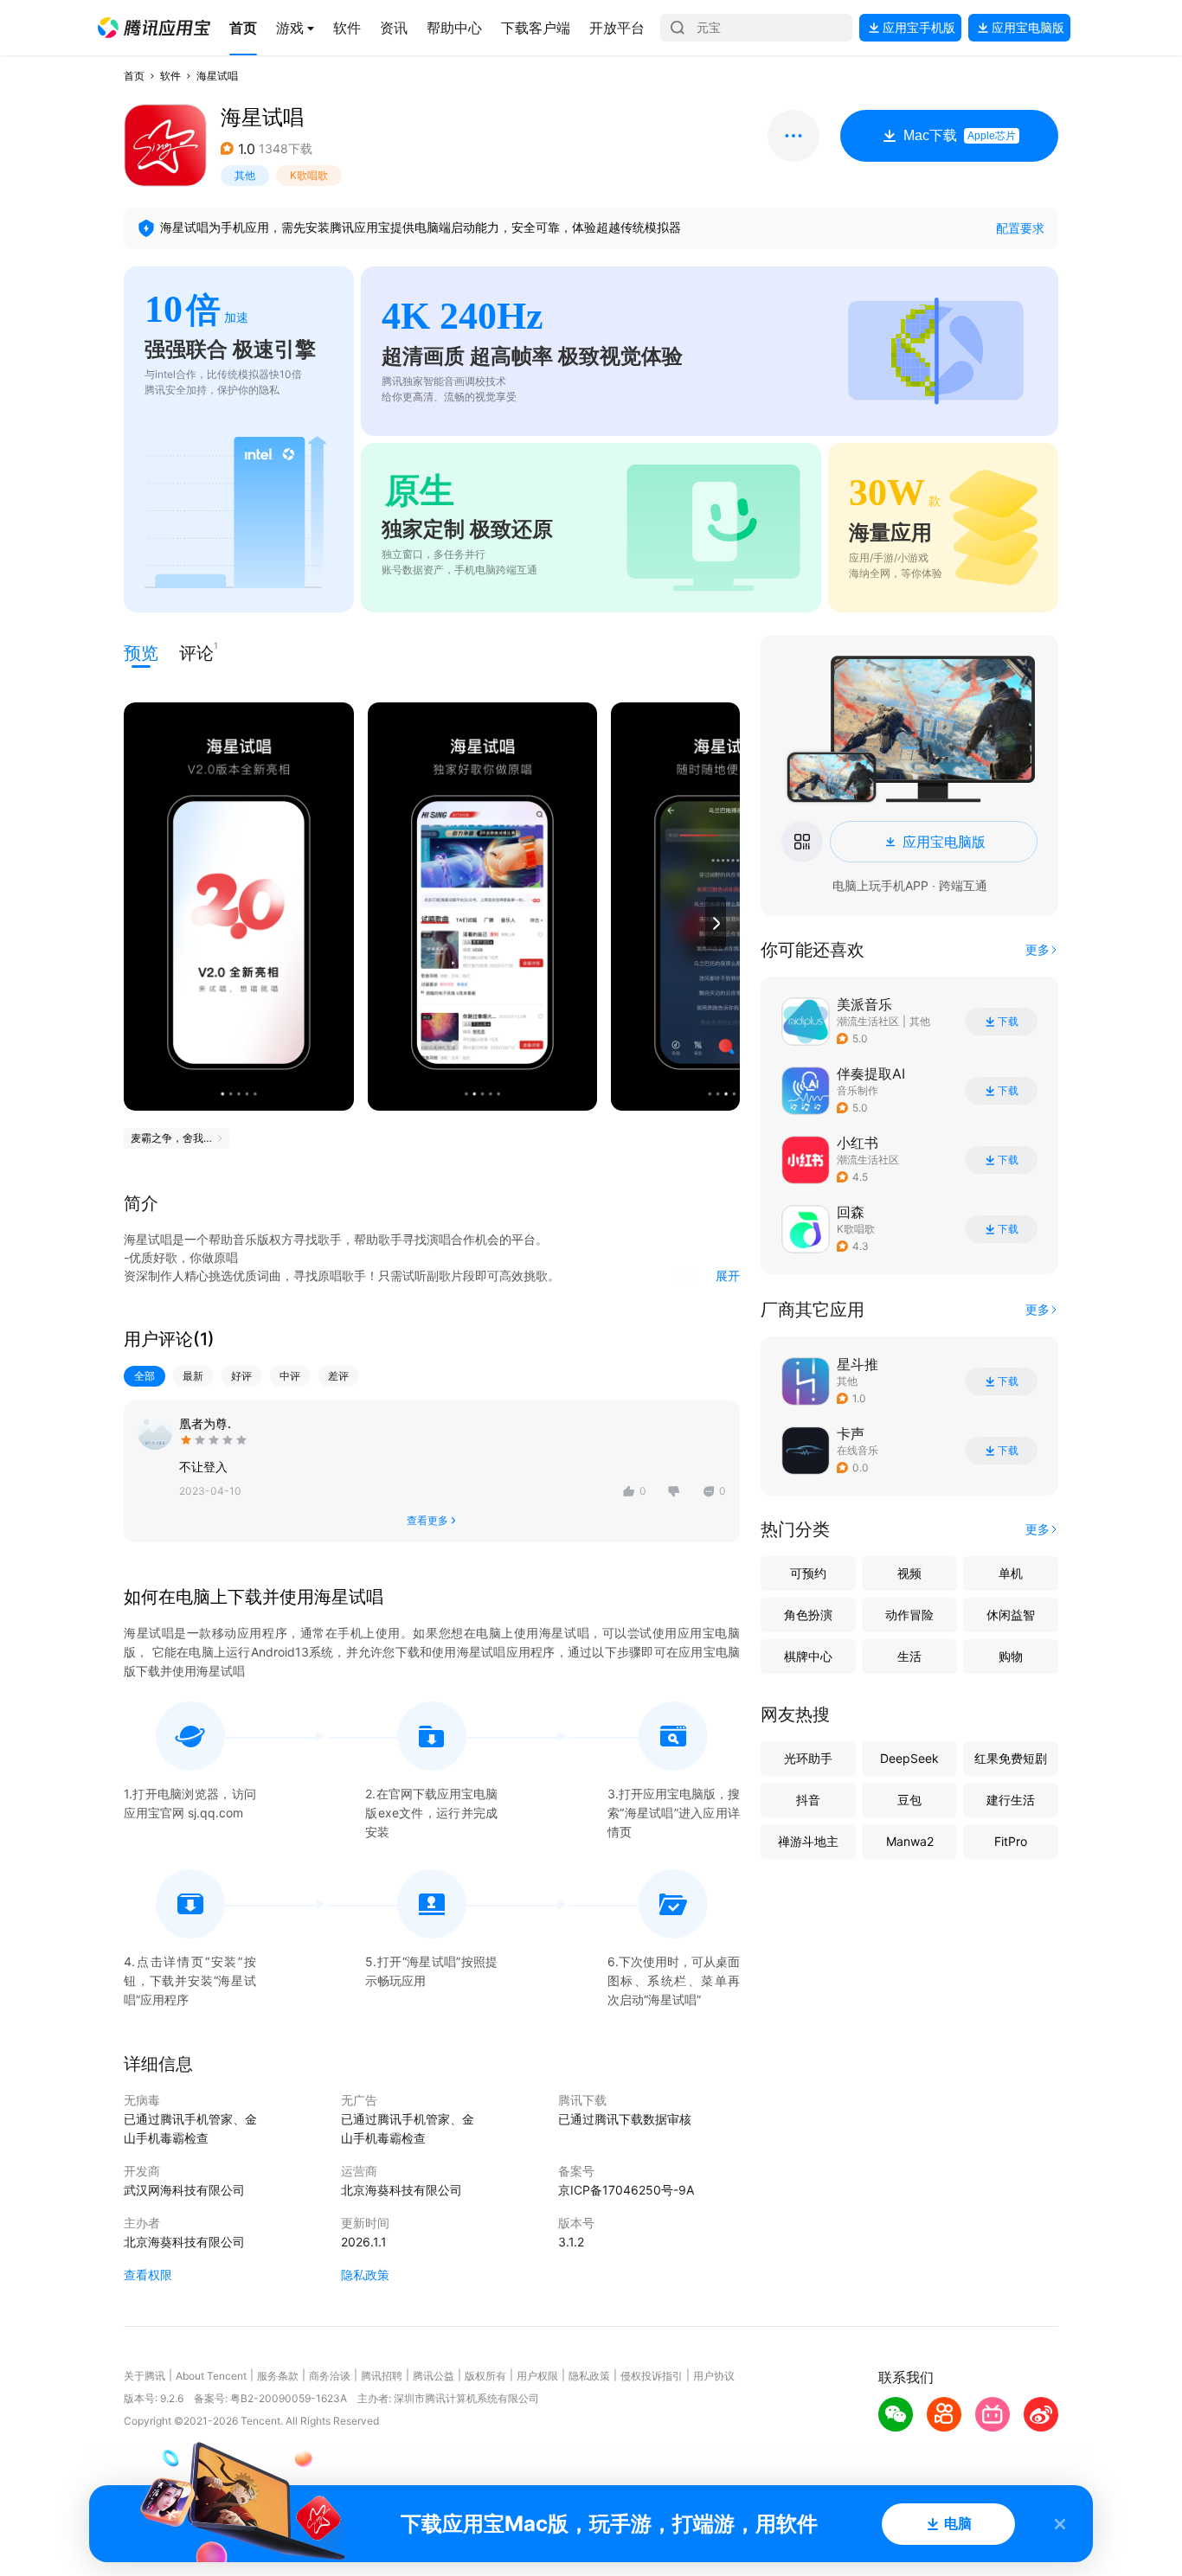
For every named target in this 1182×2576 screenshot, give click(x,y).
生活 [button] (909, 1656)
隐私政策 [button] (365, 2275)
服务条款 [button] (278, 2376)
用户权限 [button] (537, 2376)
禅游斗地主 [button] (808, 1841)
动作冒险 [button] (909, 1615)
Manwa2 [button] (910, 1841)
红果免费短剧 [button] (1011, 1758)
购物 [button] (1011, 1656)
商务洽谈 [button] (330, 2376)
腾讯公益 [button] (434, 2376)
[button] (154, 28)
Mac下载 (960, 135)
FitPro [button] (1011, 1841)
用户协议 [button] (714, 2376)
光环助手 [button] (808, 1758)
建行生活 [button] (1011, 1800)
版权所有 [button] (485, 2376)
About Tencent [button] (211, 2376)
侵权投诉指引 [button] (652, 2376)
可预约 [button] (808, 1573)
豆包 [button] (909, 1800)
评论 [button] (196, 652)
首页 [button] (134, 76)
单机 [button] (1011, 1573)
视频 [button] (909, 1573)
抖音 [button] (808, 1800)
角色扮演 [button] (808, 1615)
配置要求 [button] (1020, 228)
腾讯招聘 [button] (382, 2376)
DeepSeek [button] (909, 1758)
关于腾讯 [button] (145, 2376)
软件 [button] (170, 76)
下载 (1008, 1022)
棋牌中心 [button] (808, 1656)
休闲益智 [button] (1011, 1615)
